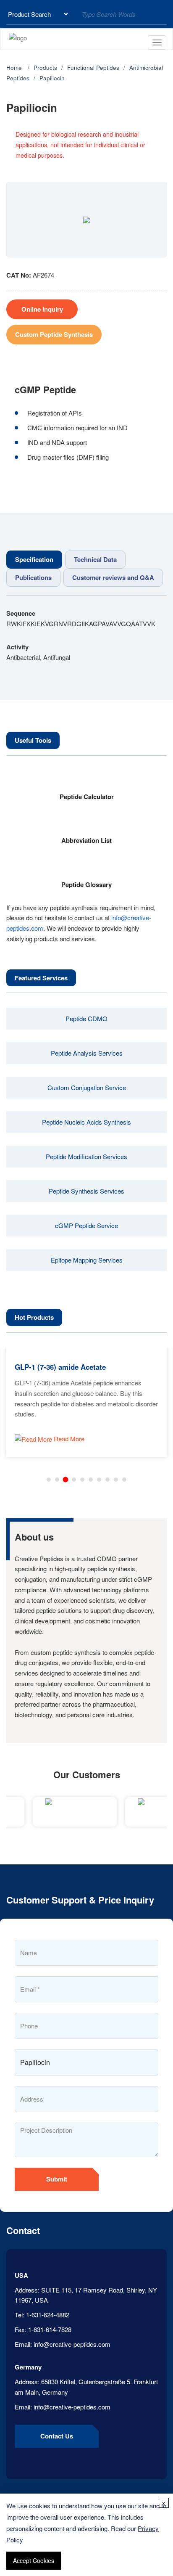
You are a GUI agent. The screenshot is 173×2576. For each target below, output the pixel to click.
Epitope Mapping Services (87, 1260)
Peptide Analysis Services (87, 1053)
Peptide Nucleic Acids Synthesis (86, 1122)
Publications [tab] (33, 577)
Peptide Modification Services (86, 1156)
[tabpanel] (86, 635)
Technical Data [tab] (95, 559)
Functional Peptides (93, 68)
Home (14, 68)
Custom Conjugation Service (87, 1087)
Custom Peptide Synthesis (54, 334)
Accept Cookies (34, 2560)
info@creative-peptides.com (72, 2344)
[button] (49, 1480)
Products (45, 68)
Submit (57, 2179)
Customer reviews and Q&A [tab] (113, 577)
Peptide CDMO (86, 1018)
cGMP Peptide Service (86, 1225)
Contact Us (57, 2436)
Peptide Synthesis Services (86, 1191)
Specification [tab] (34, 559)
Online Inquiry (42, 309)
